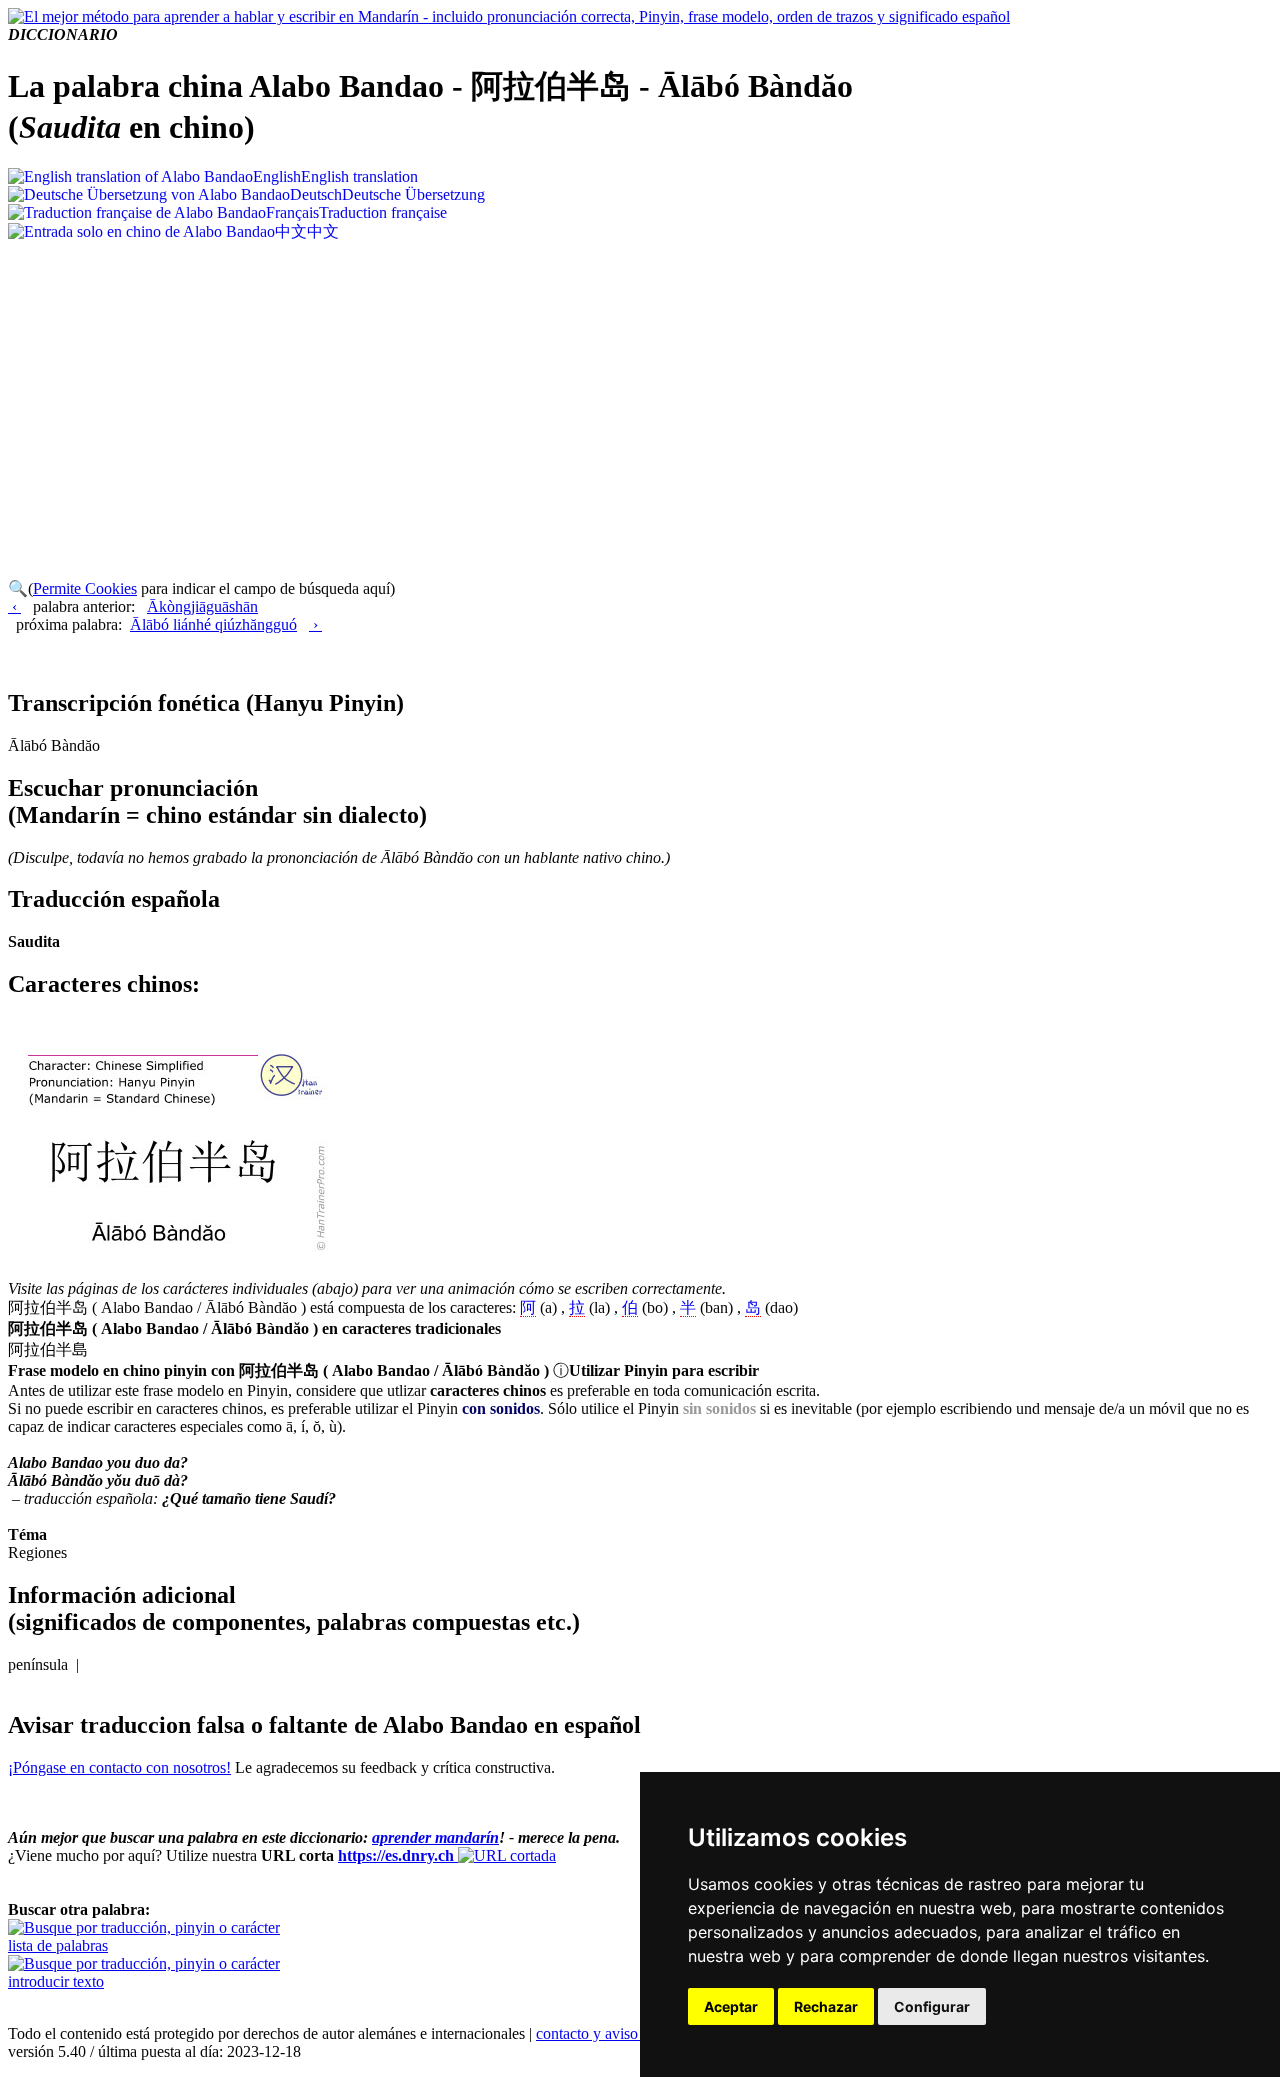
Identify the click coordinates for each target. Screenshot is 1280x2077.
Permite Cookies (85, 588)
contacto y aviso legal (604, 2033)
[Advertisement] (640, 393)
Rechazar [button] (826, 2006)
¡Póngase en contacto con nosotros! (119, 1767)
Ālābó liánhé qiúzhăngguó (213, 624)
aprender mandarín (435, 1837)
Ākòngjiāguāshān (202, 606)
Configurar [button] (932, 2006)
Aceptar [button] (731, 2006)
